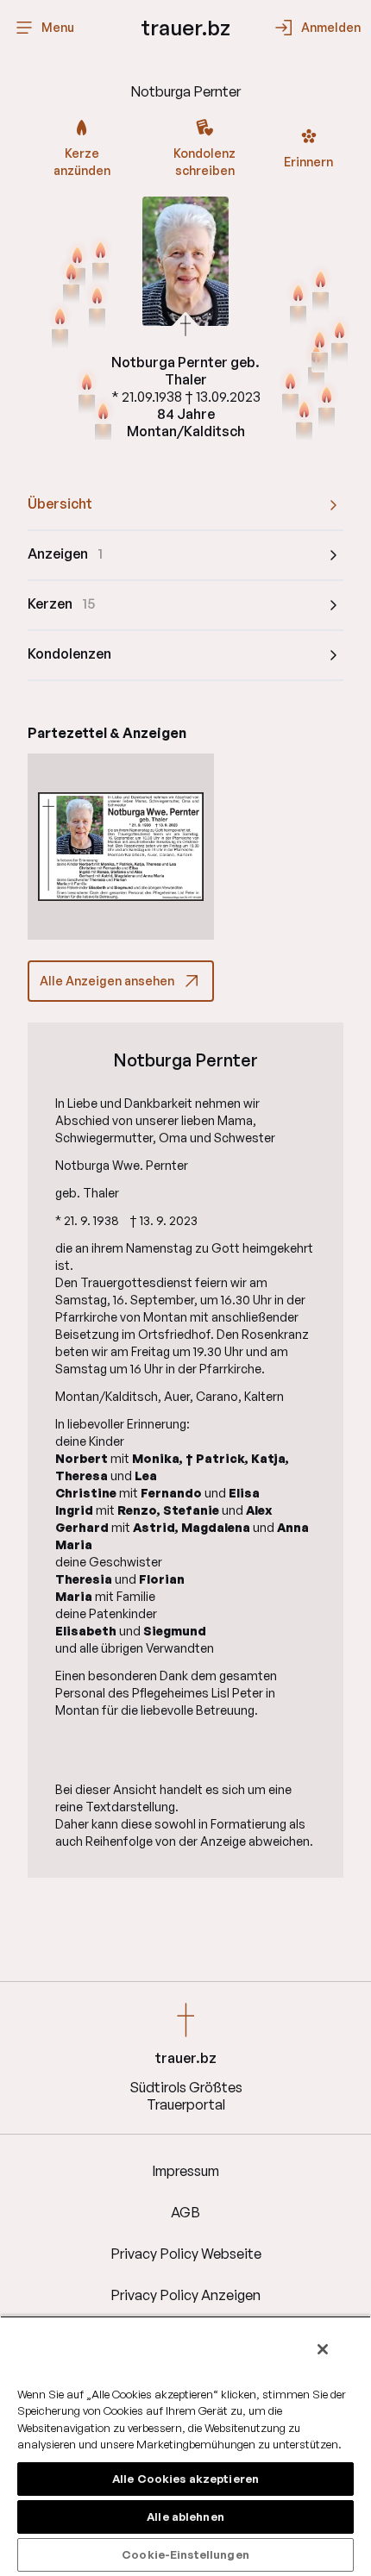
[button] (121, 847)
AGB (185, 2212)
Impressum (185, 2171)
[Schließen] (323, 2349)
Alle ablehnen (185, 2517)
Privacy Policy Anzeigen (185, 2295)
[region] (185, 2446)
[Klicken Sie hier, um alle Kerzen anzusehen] (97, 306)
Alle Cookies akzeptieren (185, 2479)
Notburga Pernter (185, 1060)
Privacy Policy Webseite (186, 2254)
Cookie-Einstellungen (185, 2554)
